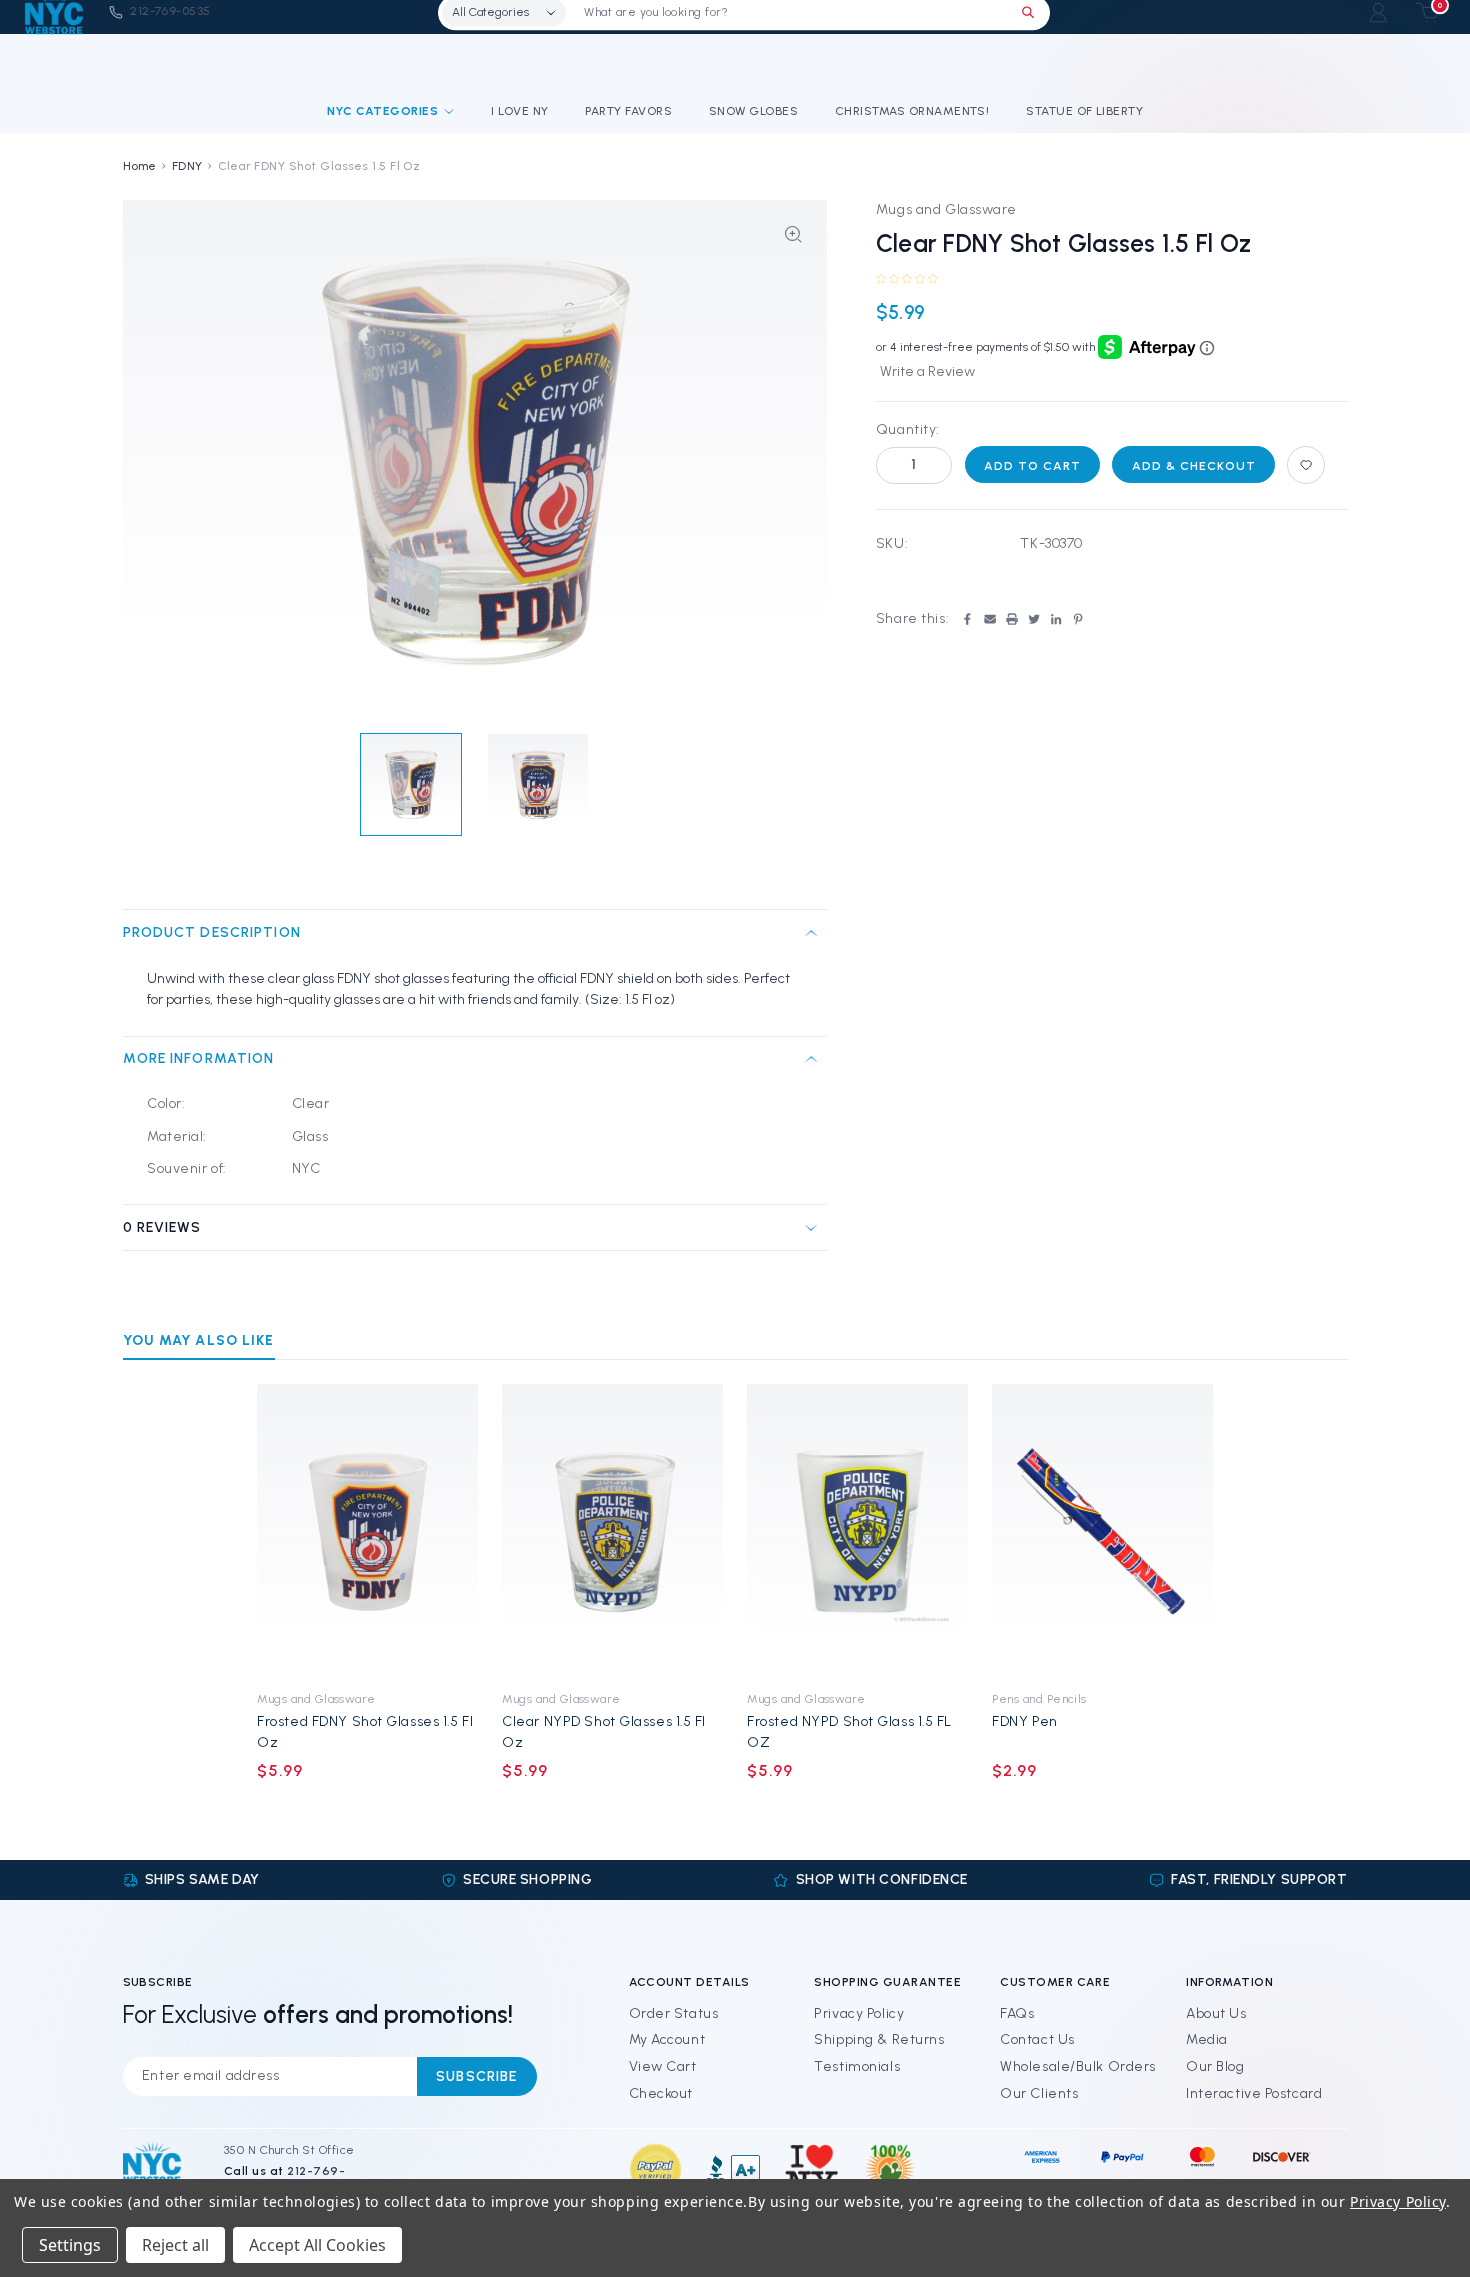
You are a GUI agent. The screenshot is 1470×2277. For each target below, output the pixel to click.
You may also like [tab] (199, 1340)
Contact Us (1037, 2039)
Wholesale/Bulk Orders (1078, 2066)
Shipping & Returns (879, 2039)
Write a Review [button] (927, 371)
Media (1207, 2039)
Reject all (175, 2245)
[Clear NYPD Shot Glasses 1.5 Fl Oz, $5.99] (612, 1531)
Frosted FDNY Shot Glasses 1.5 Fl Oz (365, 1731)
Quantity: (908, 429)
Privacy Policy (859, 2013)
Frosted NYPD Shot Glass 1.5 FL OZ (849, 1731)
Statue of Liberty (1084, 111)
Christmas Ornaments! (912, 111)
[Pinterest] (1078, 619)
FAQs (1017, 2013)
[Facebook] (967, 619)
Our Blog (1215, 2066)
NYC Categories (383, 111)
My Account (667, 2039)
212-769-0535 (170, 12)
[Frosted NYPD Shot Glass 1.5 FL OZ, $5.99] (857, 1531)
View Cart (663, 2066)
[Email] (990, 619)
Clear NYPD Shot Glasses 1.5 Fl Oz (604, 1731)
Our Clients (1039, 2093)
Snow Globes (753, 111)
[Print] (1012, 619)
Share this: (912, 618)
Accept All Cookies (317, 2245)
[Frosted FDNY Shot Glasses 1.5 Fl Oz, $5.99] (367, 1531)
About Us (1216, 2013)
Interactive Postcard (1254, 2093)
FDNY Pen (1024, 1721)
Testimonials (857, 2066)
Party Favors (628, 111)
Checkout (661, 2093)
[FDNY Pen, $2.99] (1102, 1531)
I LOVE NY (519, 111)
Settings (70, 2245)
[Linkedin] (1056, 619)
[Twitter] (1034, 619)
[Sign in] (1378, 12)
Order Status (674, 2013)
